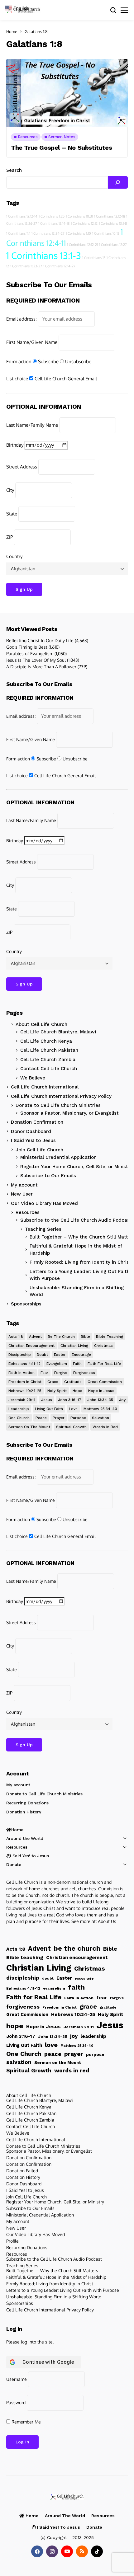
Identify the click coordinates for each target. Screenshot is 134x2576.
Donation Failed (22, 2171)
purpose (78, 1418)
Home (12, 31)
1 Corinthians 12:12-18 (110, 216)
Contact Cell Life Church (49, 1069)
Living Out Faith (49, 1409)
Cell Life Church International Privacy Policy (61, 1096)
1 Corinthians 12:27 (113, 245)
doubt (42, 1355)
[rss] (82, 2551)
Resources (28, 1212)
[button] (19, 8)
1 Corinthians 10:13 (106, 233)
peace (41, 1418)
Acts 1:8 (16, 1337)
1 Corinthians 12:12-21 (82, 245)
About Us (107, 1921)
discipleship (20, 1355)
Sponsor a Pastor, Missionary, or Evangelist (69, 1113)
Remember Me (26, 2422)
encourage (81, 1355)
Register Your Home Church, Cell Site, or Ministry (76, 1167)
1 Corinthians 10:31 (79, 216)
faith (77, 1364)
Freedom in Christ (25, 1382)
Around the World (25, 1838)
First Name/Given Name (32, 342)
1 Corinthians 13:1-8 (113, 223)
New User (22, 1194)
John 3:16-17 (70, 1400)
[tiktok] (97, 2551)
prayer (59, 1418)
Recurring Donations (27, 1803)
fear (44, 1373)
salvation (100, 1418)
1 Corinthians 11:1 (18, 233)
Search (14, 170)
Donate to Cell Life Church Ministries (58, 1105)
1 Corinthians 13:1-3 (44, 255)
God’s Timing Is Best (27, 647)
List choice (17, 379)
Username (17, 2379)
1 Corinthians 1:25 (52, 216)
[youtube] (67, 2551)
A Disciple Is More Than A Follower (41, 667)
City (10, 490)
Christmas (103, 1346)
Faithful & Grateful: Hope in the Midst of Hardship (56, 2277)
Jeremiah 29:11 (22, 1400)
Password (16, 2402)
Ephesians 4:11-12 (24, 1364)
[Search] (118, 182)
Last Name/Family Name (32, 425)
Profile (12, 2241)
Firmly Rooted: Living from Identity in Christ (50, 2284)
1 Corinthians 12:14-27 (59, 266)
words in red (105, 1427)
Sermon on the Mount (29, 1427)
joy (122, 1400)
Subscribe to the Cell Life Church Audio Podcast (76, 1220)
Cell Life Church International (45, 1087)
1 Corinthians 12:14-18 (54, 223)
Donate (14, 1864)
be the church (61, 1337)
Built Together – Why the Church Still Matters (52, 2270)
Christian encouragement (31, 1346)
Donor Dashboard (31, 1131)
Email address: (22, 319)
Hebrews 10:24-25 (25, 1391)
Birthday (15, 445)
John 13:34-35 (100, 1400)
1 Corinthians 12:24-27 (48, 233)
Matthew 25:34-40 (100, 1409)
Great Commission (105, 1382)
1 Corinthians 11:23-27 (26, 266)
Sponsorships (26, 1304)
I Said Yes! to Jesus (33, 1140)
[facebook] (37, 2551)
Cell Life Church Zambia (48, 1060)
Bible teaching (110, 1337)
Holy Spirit (57, 1391)
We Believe (33, 1078)
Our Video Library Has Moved (44, 1203)
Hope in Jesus (101, 1391)
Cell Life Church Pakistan (49, 1050)
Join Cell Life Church (39, 1150)
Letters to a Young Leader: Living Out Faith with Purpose (63, 2290)
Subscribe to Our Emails (48, 1176)
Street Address (22, 467)
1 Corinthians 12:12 (84, 223)
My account (24, 1185)
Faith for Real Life (104, 1364)
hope (77, 1391)
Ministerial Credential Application (58, 1157)
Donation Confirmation (37, 1122)
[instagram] (52, 2551)
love (73, 1409)
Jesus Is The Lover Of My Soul (36, 660)
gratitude (73, 1382)
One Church (19, 1418)
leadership (19, 1409)
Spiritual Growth (71, 1427)
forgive (61, 1373)
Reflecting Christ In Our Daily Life (40, 640)
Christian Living (74, 1346)
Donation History (24, 1812)
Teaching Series (22, 2266)
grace (53, 1382)
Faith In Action (22, 1373)
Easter (60, 1355)
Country (14, 556)
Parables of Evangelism (30, 653)
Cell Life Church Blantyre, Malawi (58, 1032)
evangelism (57, 1364)
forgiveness (84, 1373)
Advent (35, 1337)
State (12, 514)
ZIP (10, 537)
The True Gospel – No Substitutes (61, 148)
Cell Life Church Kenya (46, 1041)
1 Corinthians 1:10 (78, 233)
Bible (85, 1337)
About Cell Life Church (41, 1024)
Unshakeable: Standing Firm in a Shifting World (54, 2297)
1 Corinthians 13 (94, 258)
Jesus (47, 1400)
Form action (19, 362)
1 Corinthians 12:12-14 (22, 216)
